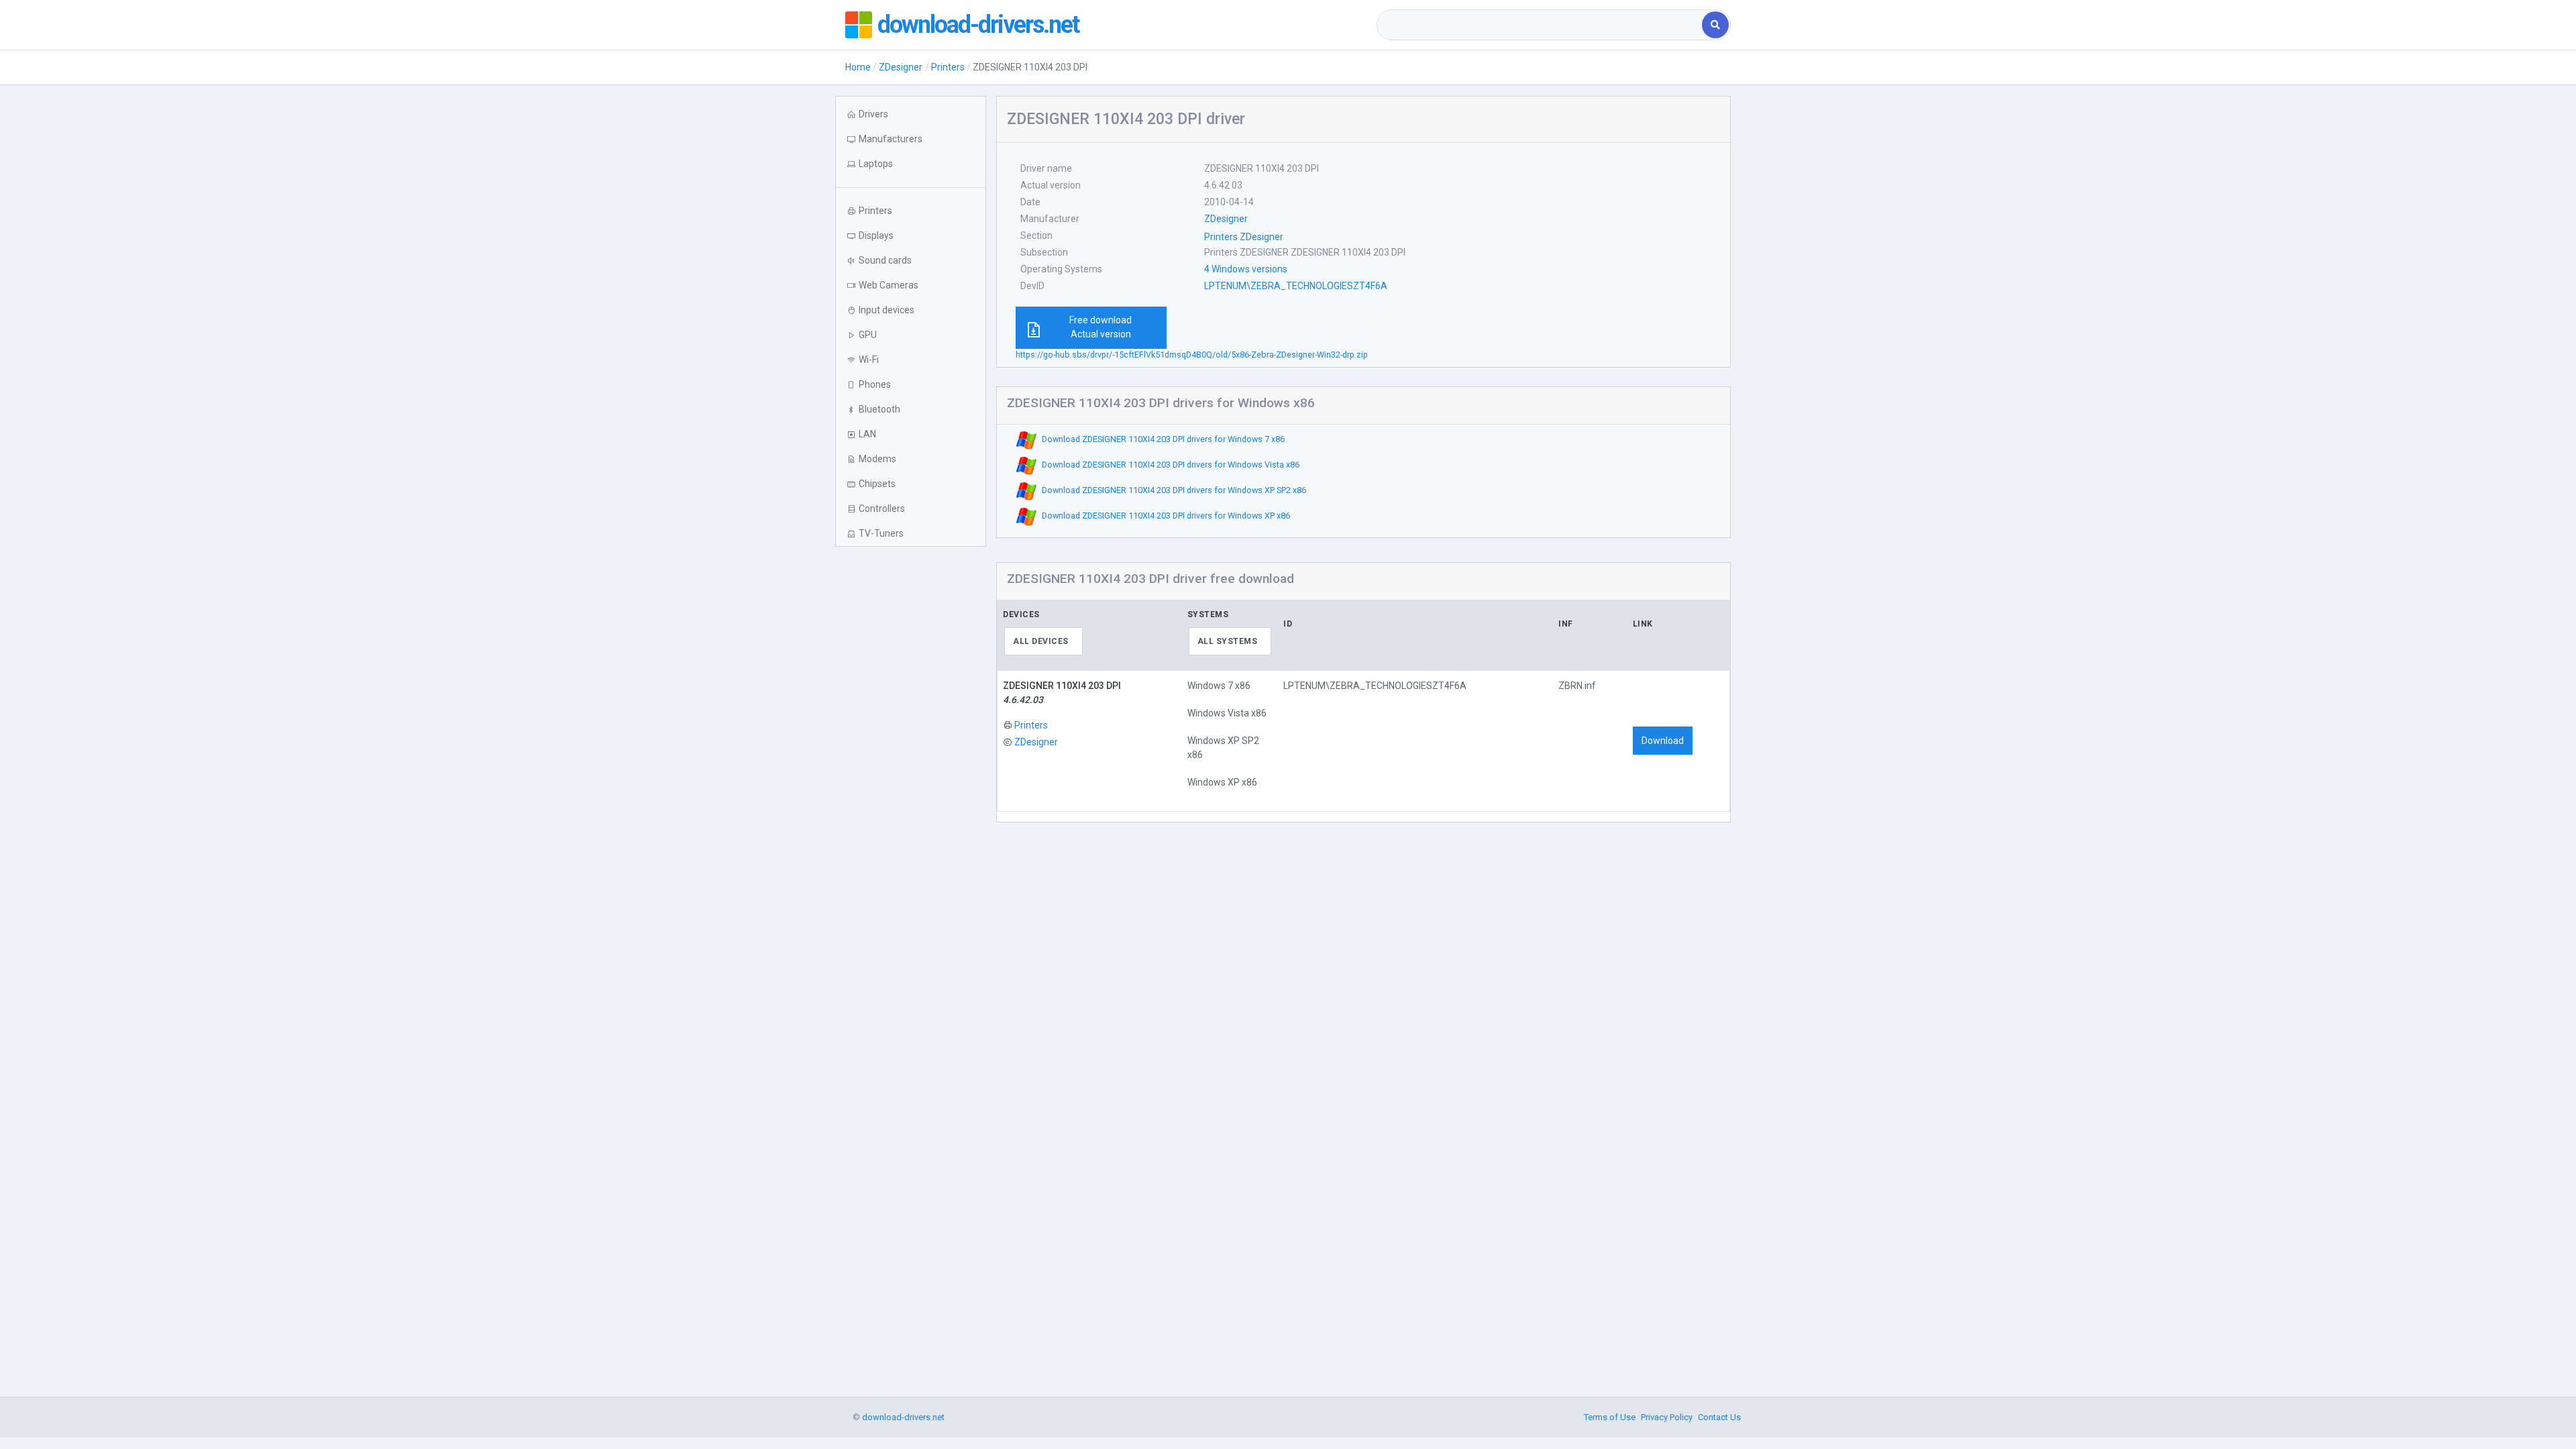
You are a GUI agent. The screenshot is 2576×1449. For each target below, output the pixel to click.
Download (1663, 741)
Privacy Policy (1667, 1417)
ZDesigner (901, 67)
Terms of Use (1610, 1417)
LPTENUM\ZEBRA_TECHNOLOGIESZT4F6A (1296, 286)
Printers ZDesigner (1244, 237)
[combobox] (1541, 25)
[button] (911, 164)
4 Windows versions (1246, 269)
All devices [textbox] (1041, 641)
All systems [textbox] (1228, 641)
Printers (948, 67)
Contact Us (1719, 1417)
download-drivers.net (978, 25)
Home (858, 67)
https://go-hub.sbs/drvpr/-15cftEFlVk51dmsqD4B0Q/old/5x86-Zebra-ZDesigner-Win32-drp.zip (1192, 355)
